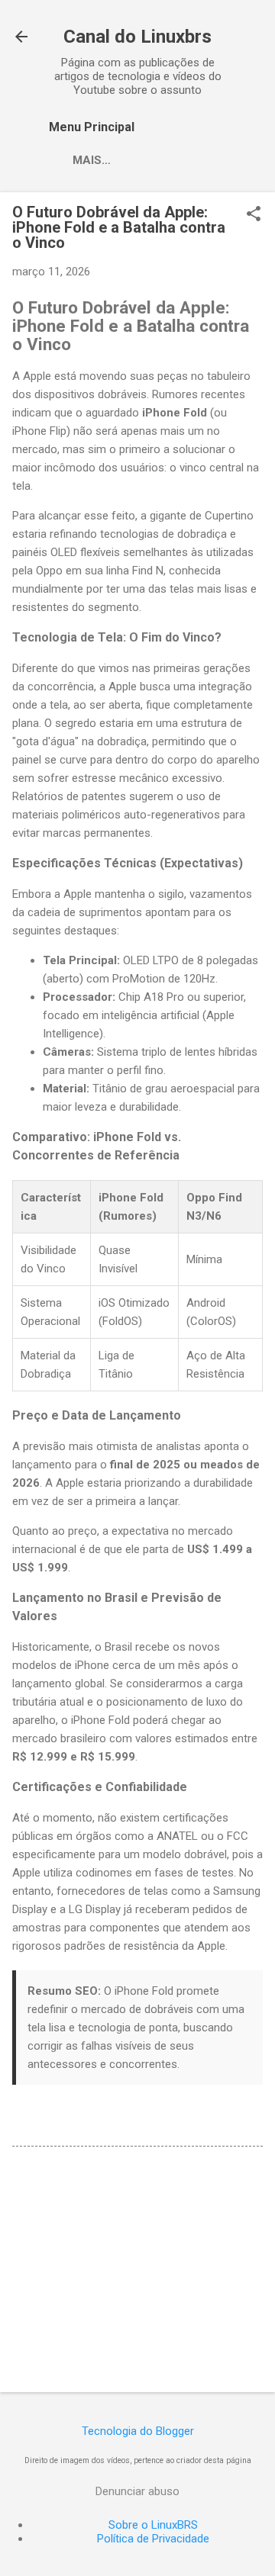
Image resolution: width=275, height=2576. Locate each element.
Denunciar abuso (137, 2491)
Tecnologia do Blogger (138, 2431)
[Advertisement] (137, 2272)
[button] (254, 215)
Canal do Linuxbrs (137, 37)
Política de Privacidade (153, 2539)
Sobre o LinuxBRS (153, 2525)
